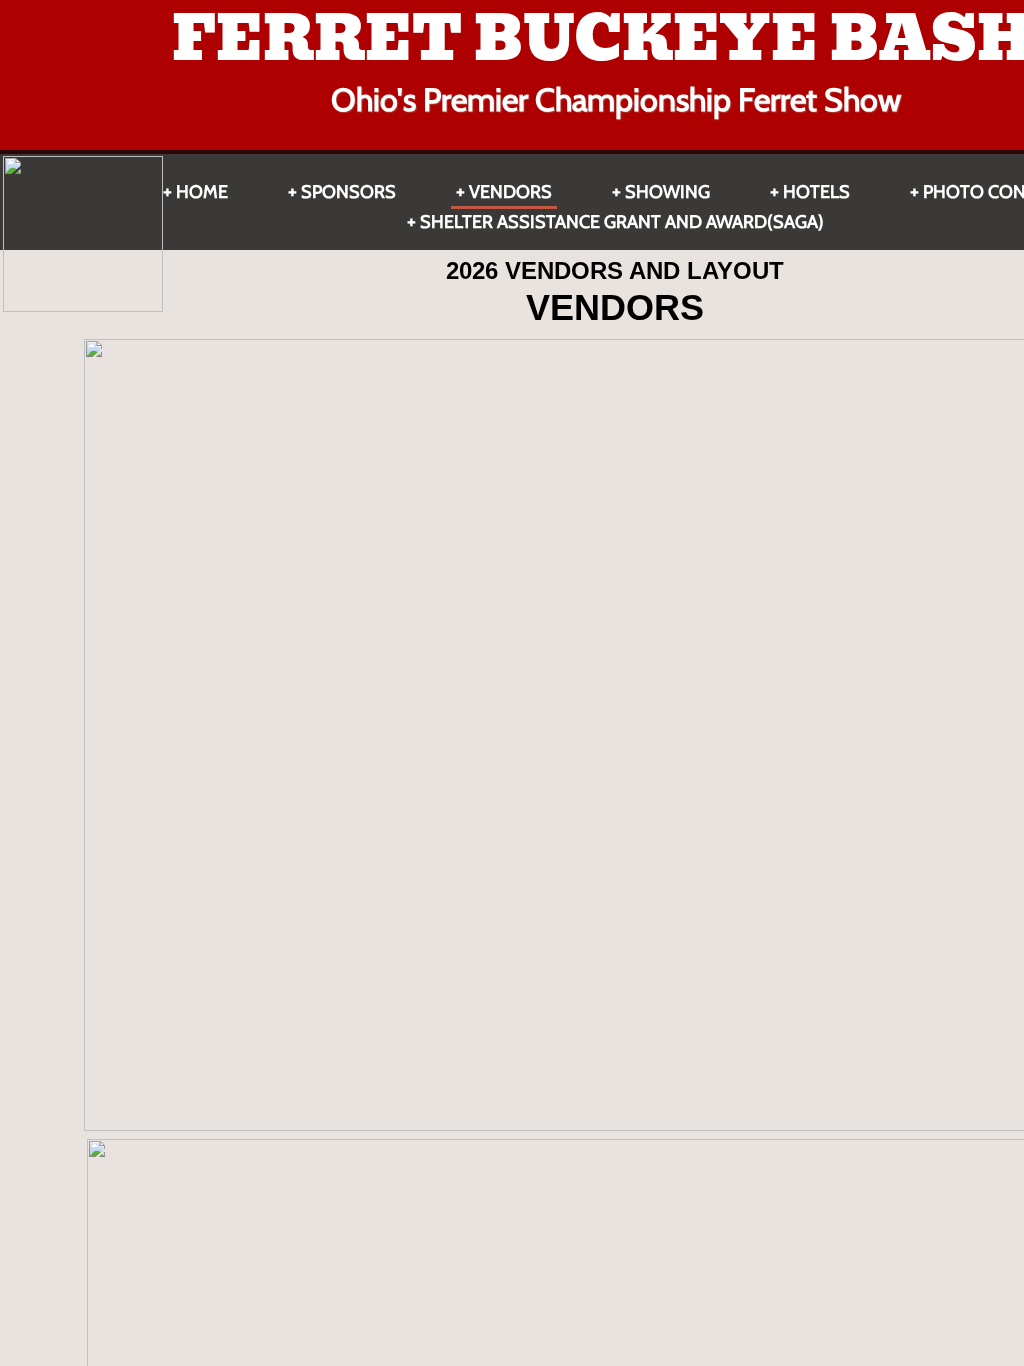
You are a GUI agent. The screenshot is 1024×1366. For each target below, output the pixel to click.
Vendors (510, 192)
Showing (667, 192)
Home (202, 192)
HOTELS (816, 192)
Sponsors (348, 192)
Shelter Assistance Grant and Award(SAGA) (622, 222)
